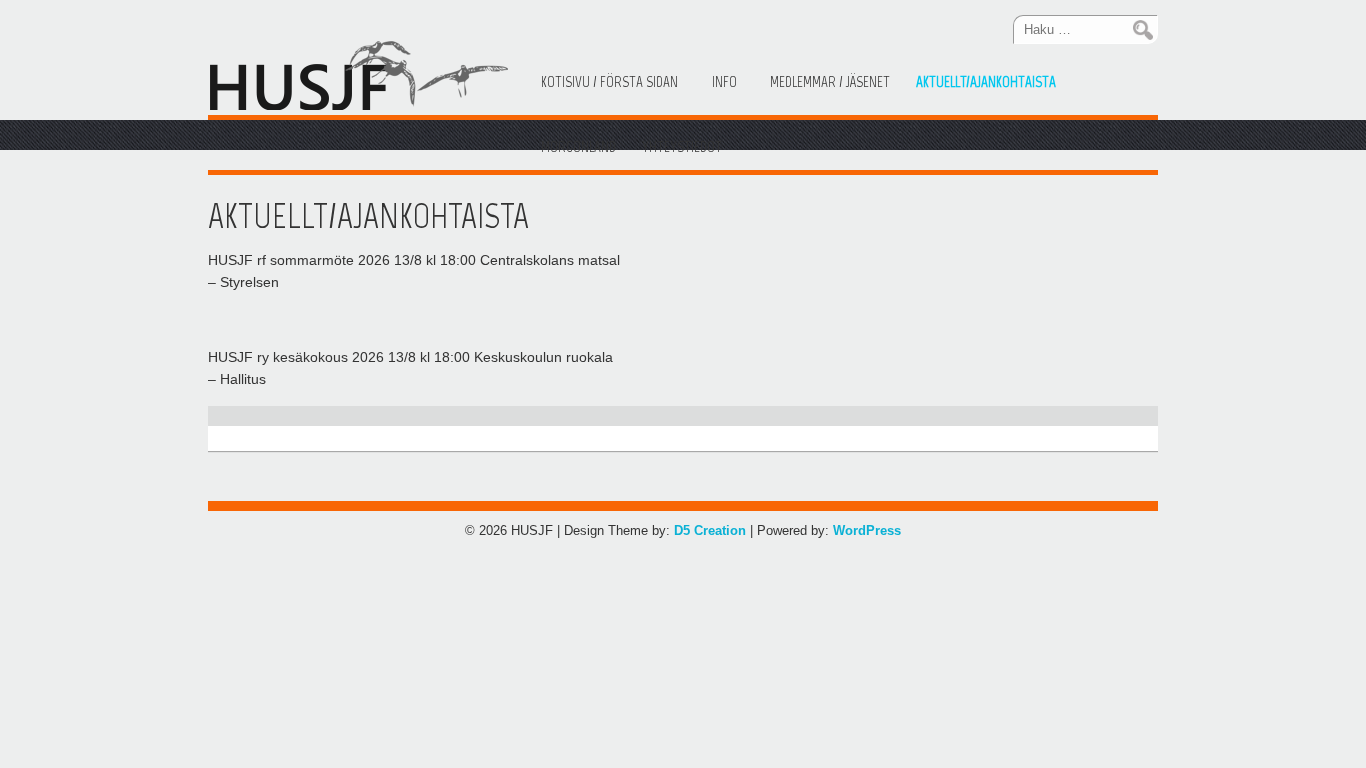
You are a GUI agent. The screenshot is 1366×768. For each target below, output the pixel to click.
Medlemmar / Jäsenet (830, 82)
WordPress (867, 530)
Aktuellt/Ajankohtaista (986, 82)
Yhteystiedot (682, 147)
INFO (724, 82)
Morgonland (578, 147)
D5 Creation (710, 530)
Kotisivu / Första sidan (609, 82)
